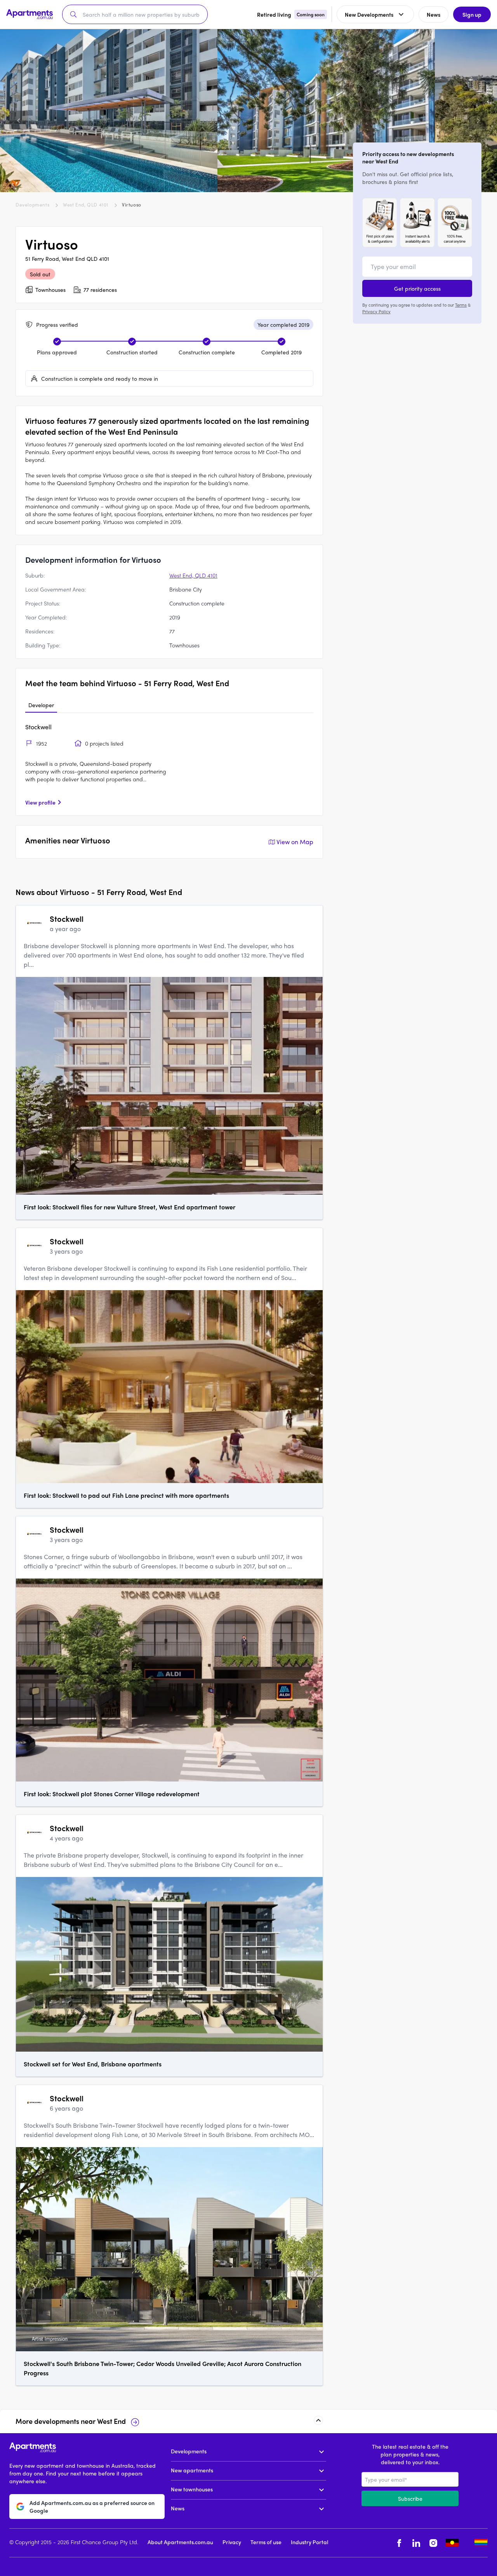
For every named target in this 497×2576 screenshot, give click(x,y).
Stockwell (38, 727)
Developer (41, 705)
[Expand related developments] (318, 2420)
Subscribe (410, 2498)
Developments (32, 205)
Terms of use (266, 2542)
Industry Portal (309, 2542)
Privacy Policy (376, 311)
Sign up (472, 14)
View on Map (295, 842)
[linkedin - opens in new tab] (416, 2543)
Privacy (232, 2542)
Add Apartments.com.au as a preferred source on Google (92, 2507)
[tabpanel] (169, 764)
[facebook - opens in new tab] (399, 2543)
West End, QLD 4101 (86, 205)
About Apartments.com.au (180, 2542)
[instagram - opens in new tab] (433, 2543)
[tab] (41, 705)
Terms (461, 305)
